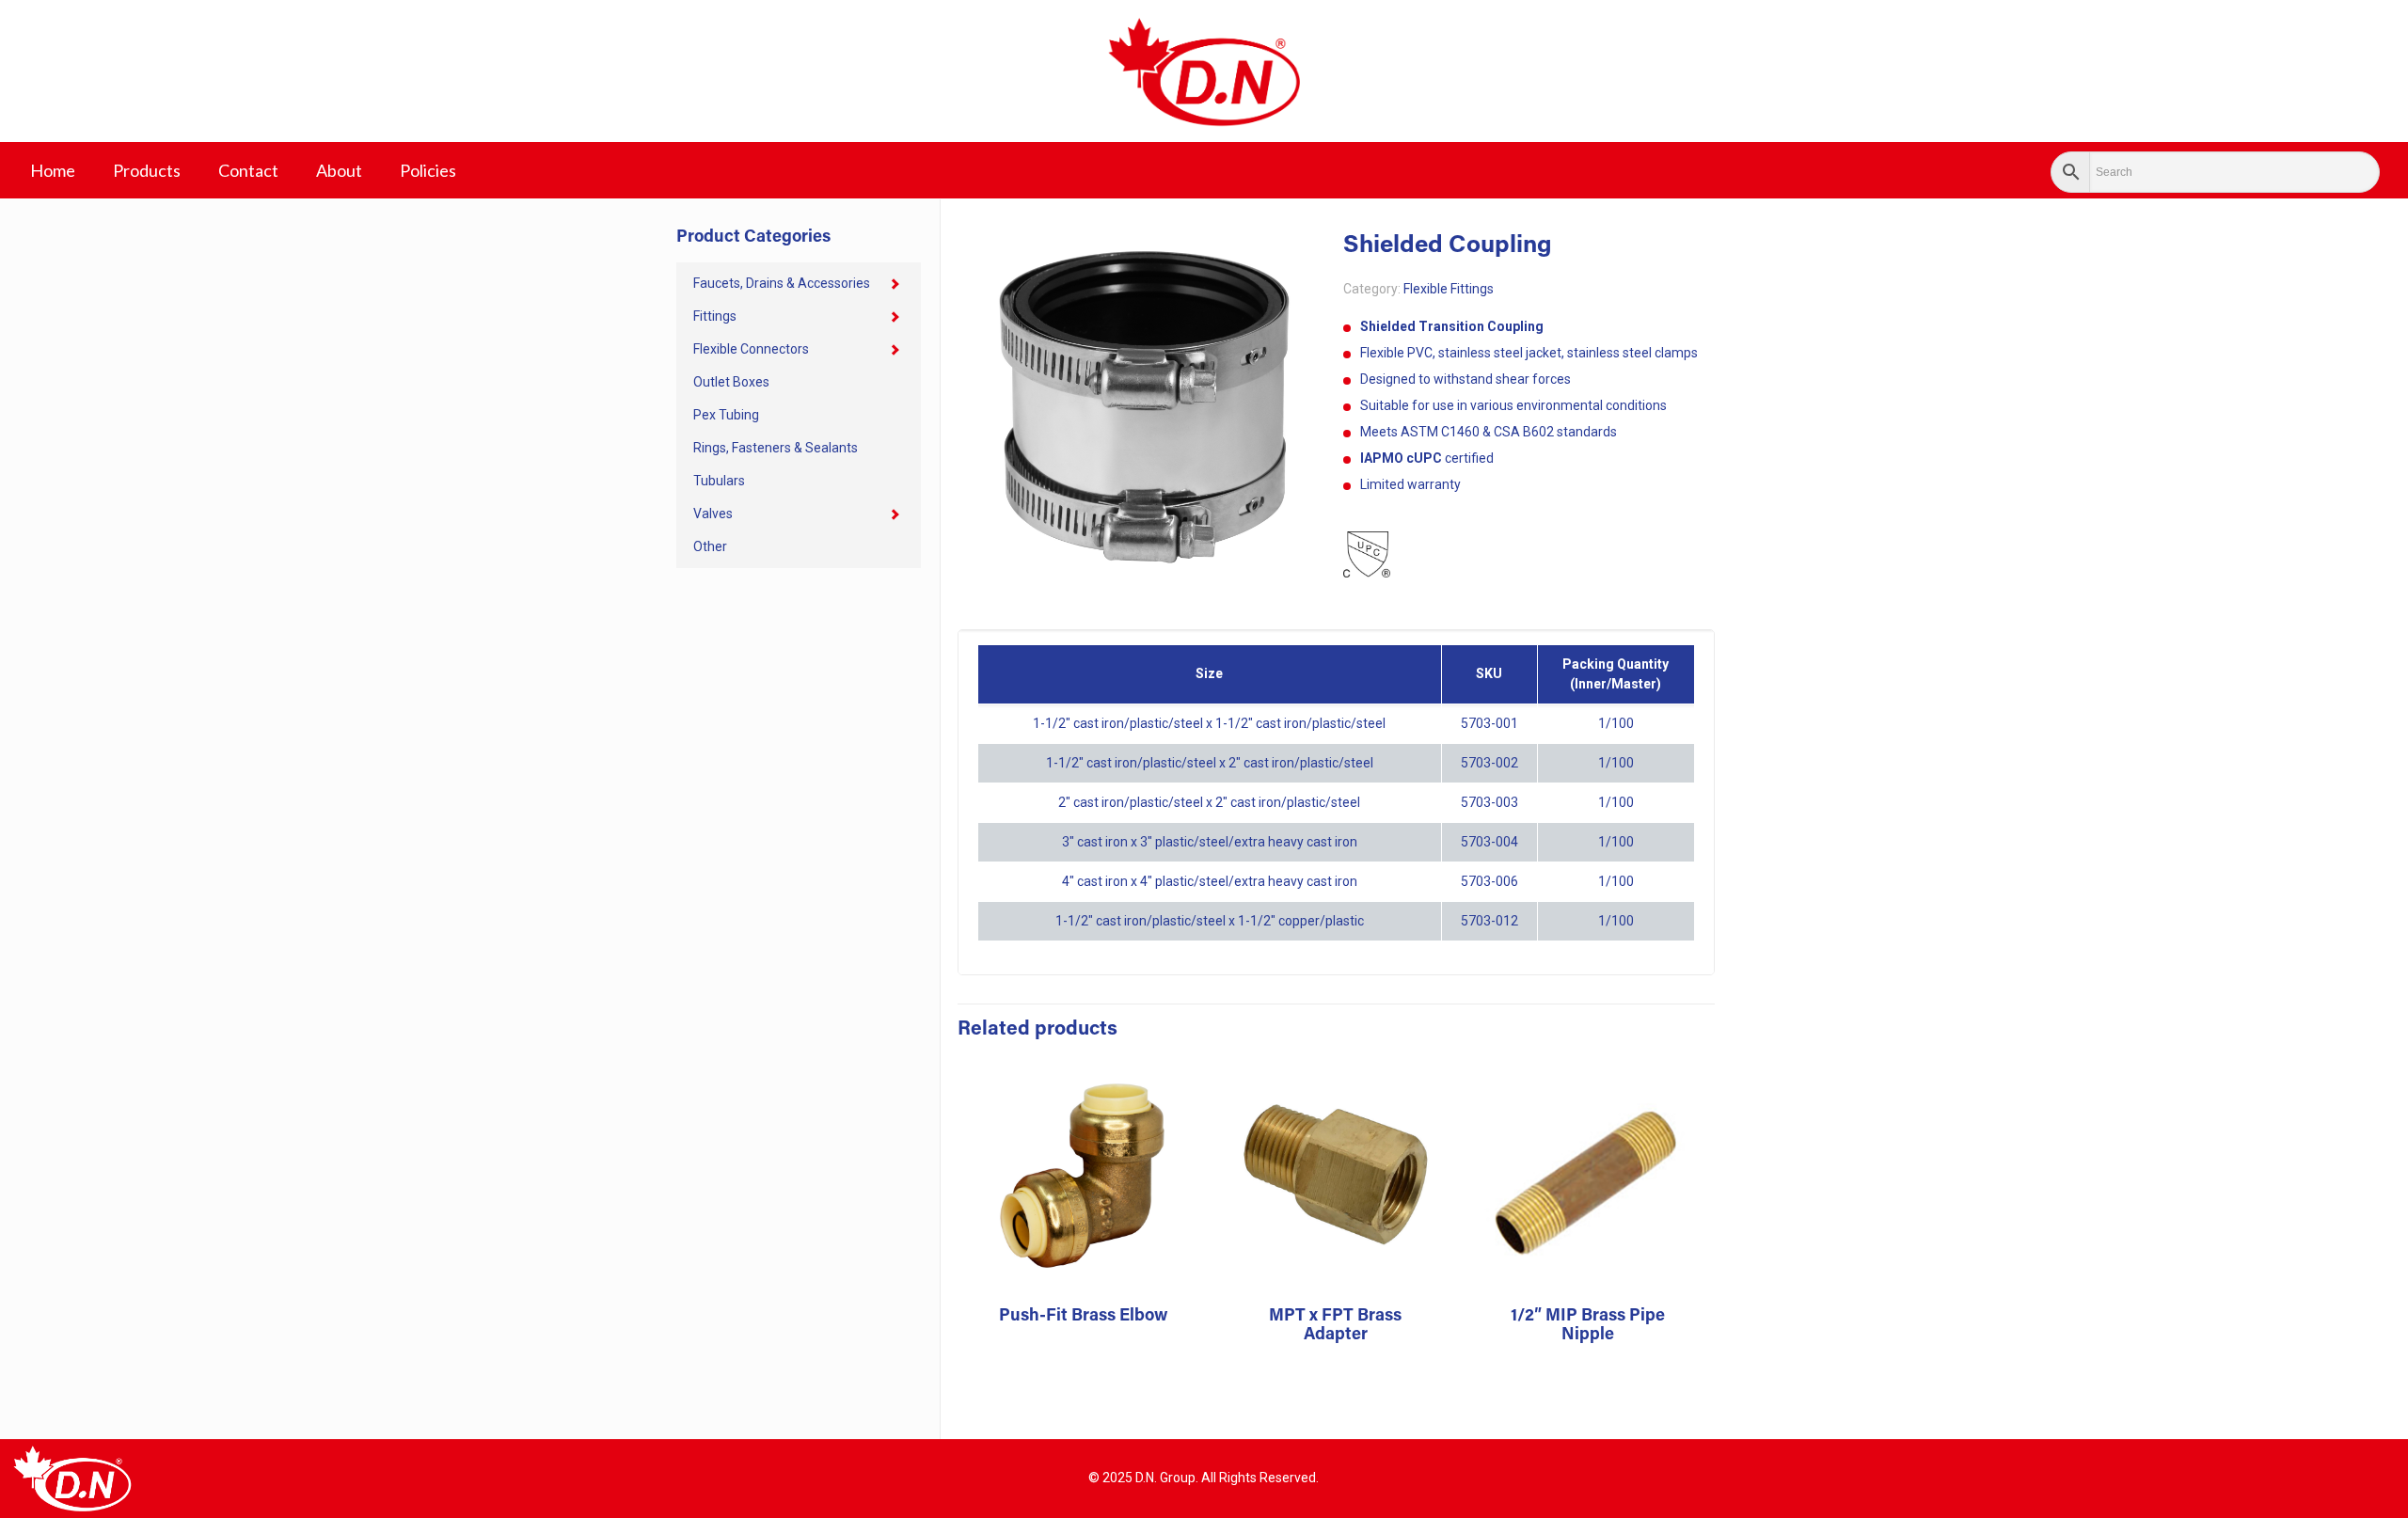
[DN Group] (1204, 71)
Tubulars (719, 481)
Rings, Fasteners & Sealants (776, 448)
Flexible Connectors (751, 349)
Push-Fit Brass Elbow (1083, 1317)
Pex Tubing (726, 415)
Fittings (715, 316)
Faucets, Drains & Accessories (782, 283)
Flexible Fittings (1449, 289)
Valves (713, 514)
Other (710, 546)
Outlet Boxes (731, 382)
